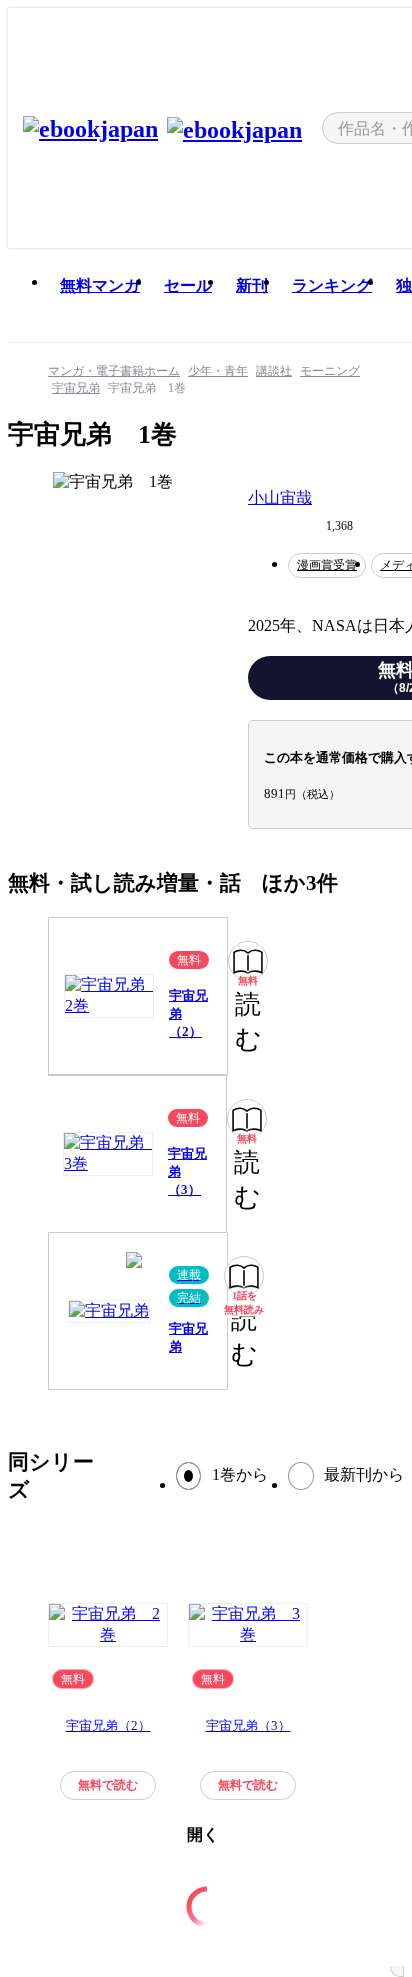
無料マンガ (100, 285)
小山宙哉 (280, 497)
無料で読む (108, 1785)
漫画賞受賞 (327, 565)
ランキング (332, 285)
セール (188, 285)
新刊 (252, 285)
